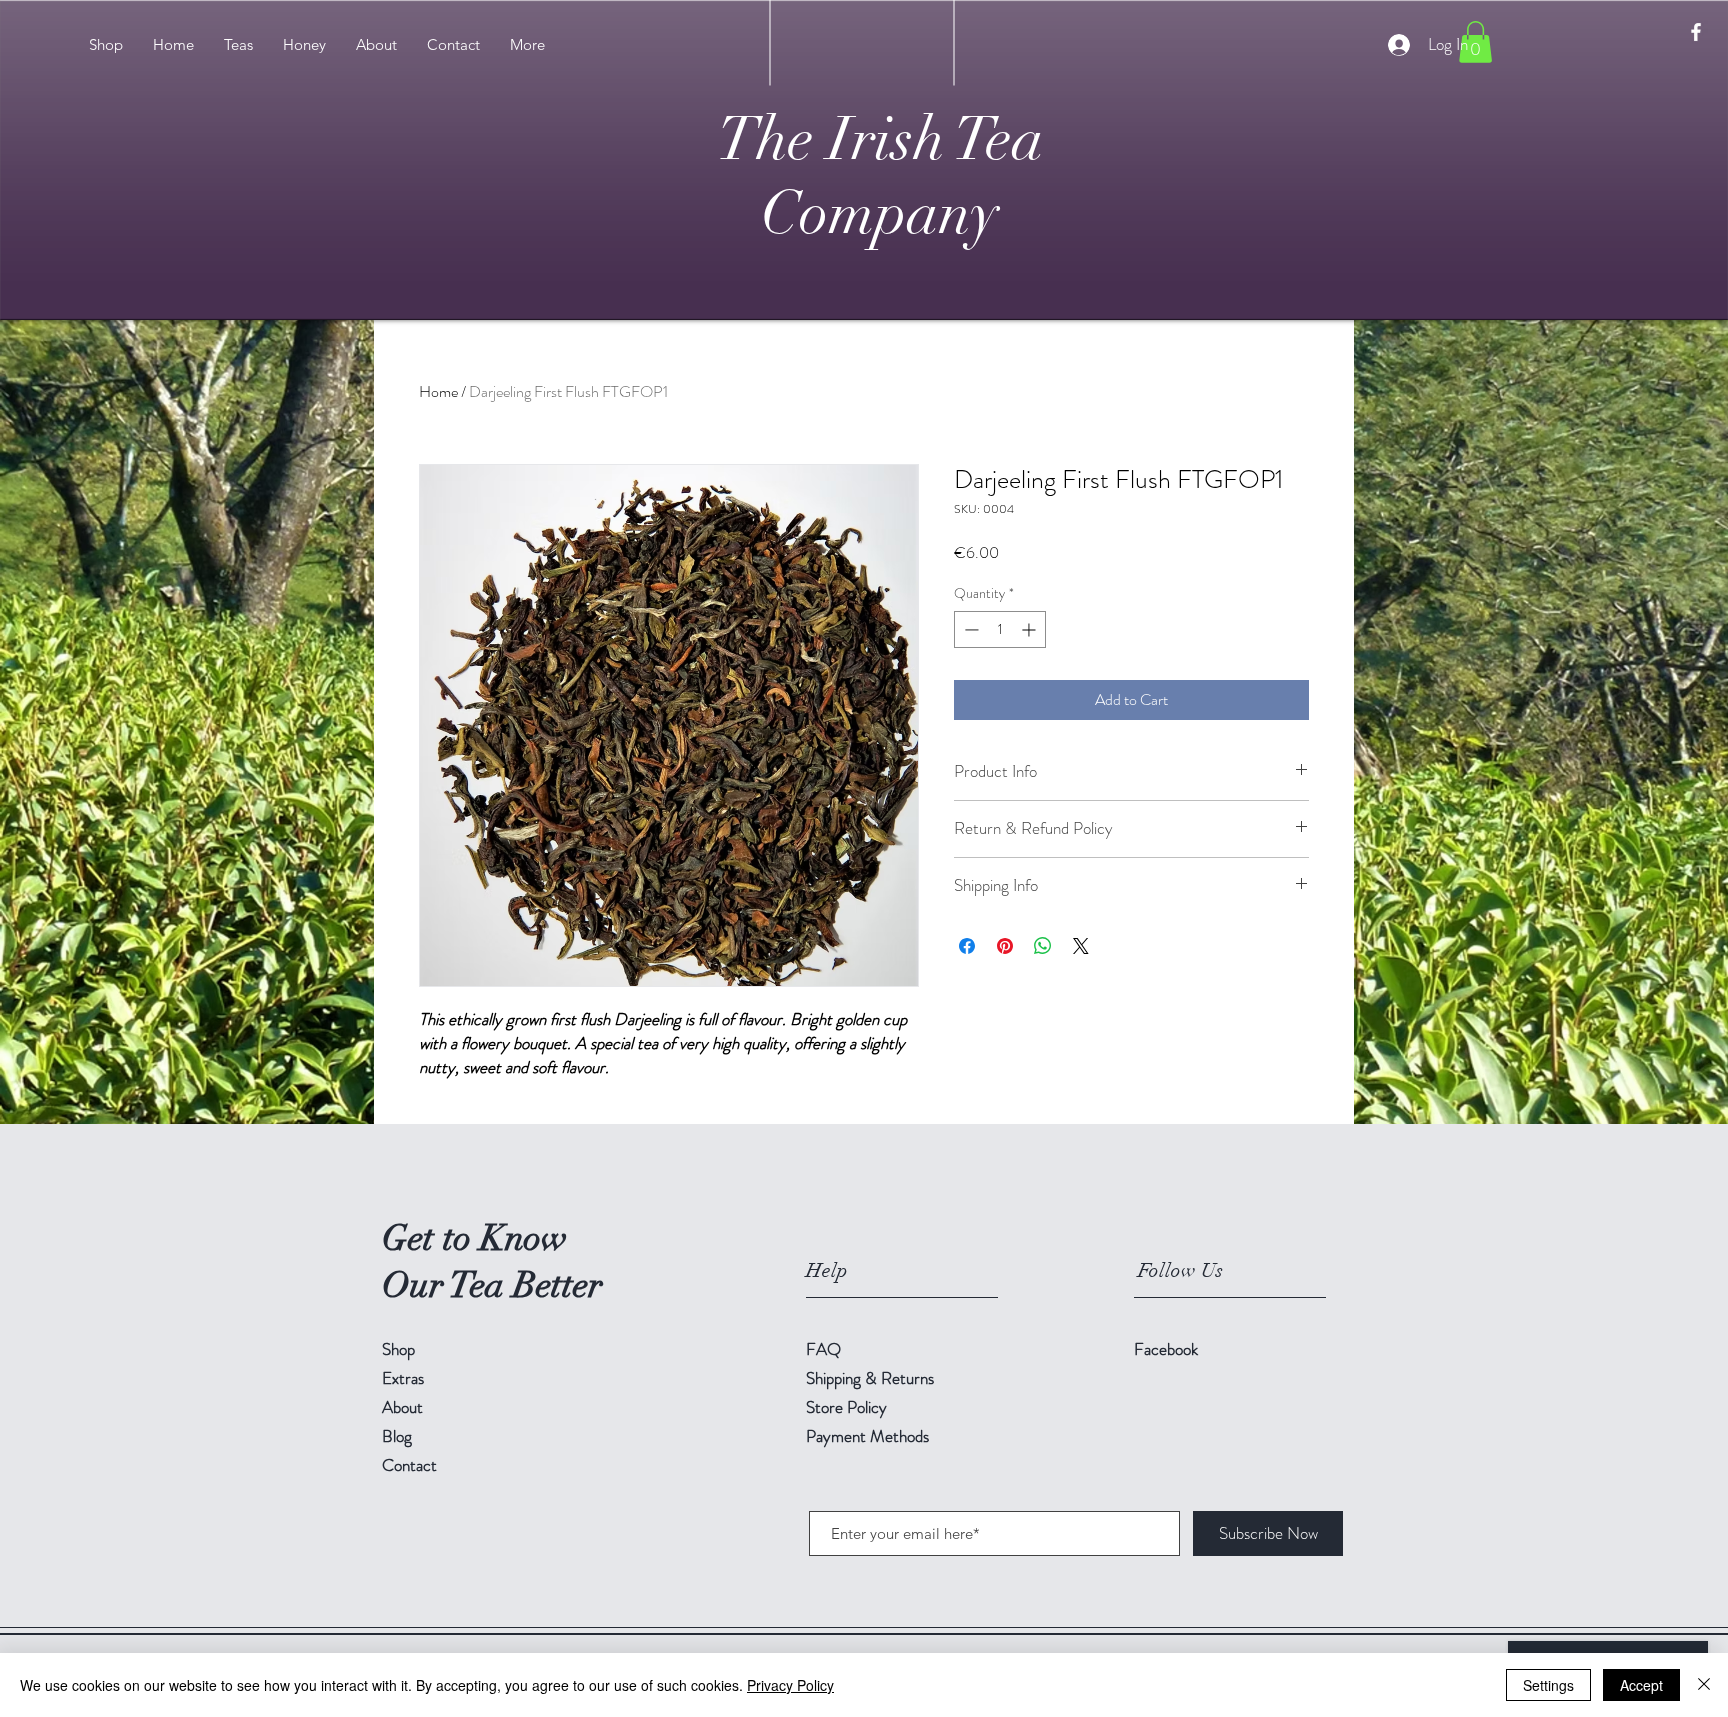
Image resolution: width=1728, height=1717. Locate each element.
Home (438, 391)
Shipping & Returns (872, 1378)
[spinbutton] (1000, 629)
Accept (1641, 1685)
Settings (1548, 1685)
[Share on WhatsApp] (1043, 946)
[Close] (1704, 1685)
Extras (403, 1378)
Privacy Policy (790, 1685)
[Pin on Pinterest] (1005, 946)
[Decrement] (969, 629)
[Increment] (1030, 629)
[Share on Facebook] (967, 946)
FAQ (823, 1349)
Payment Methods (869, 1436)
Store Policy (846, 1407)
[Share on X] (1081, 946)
